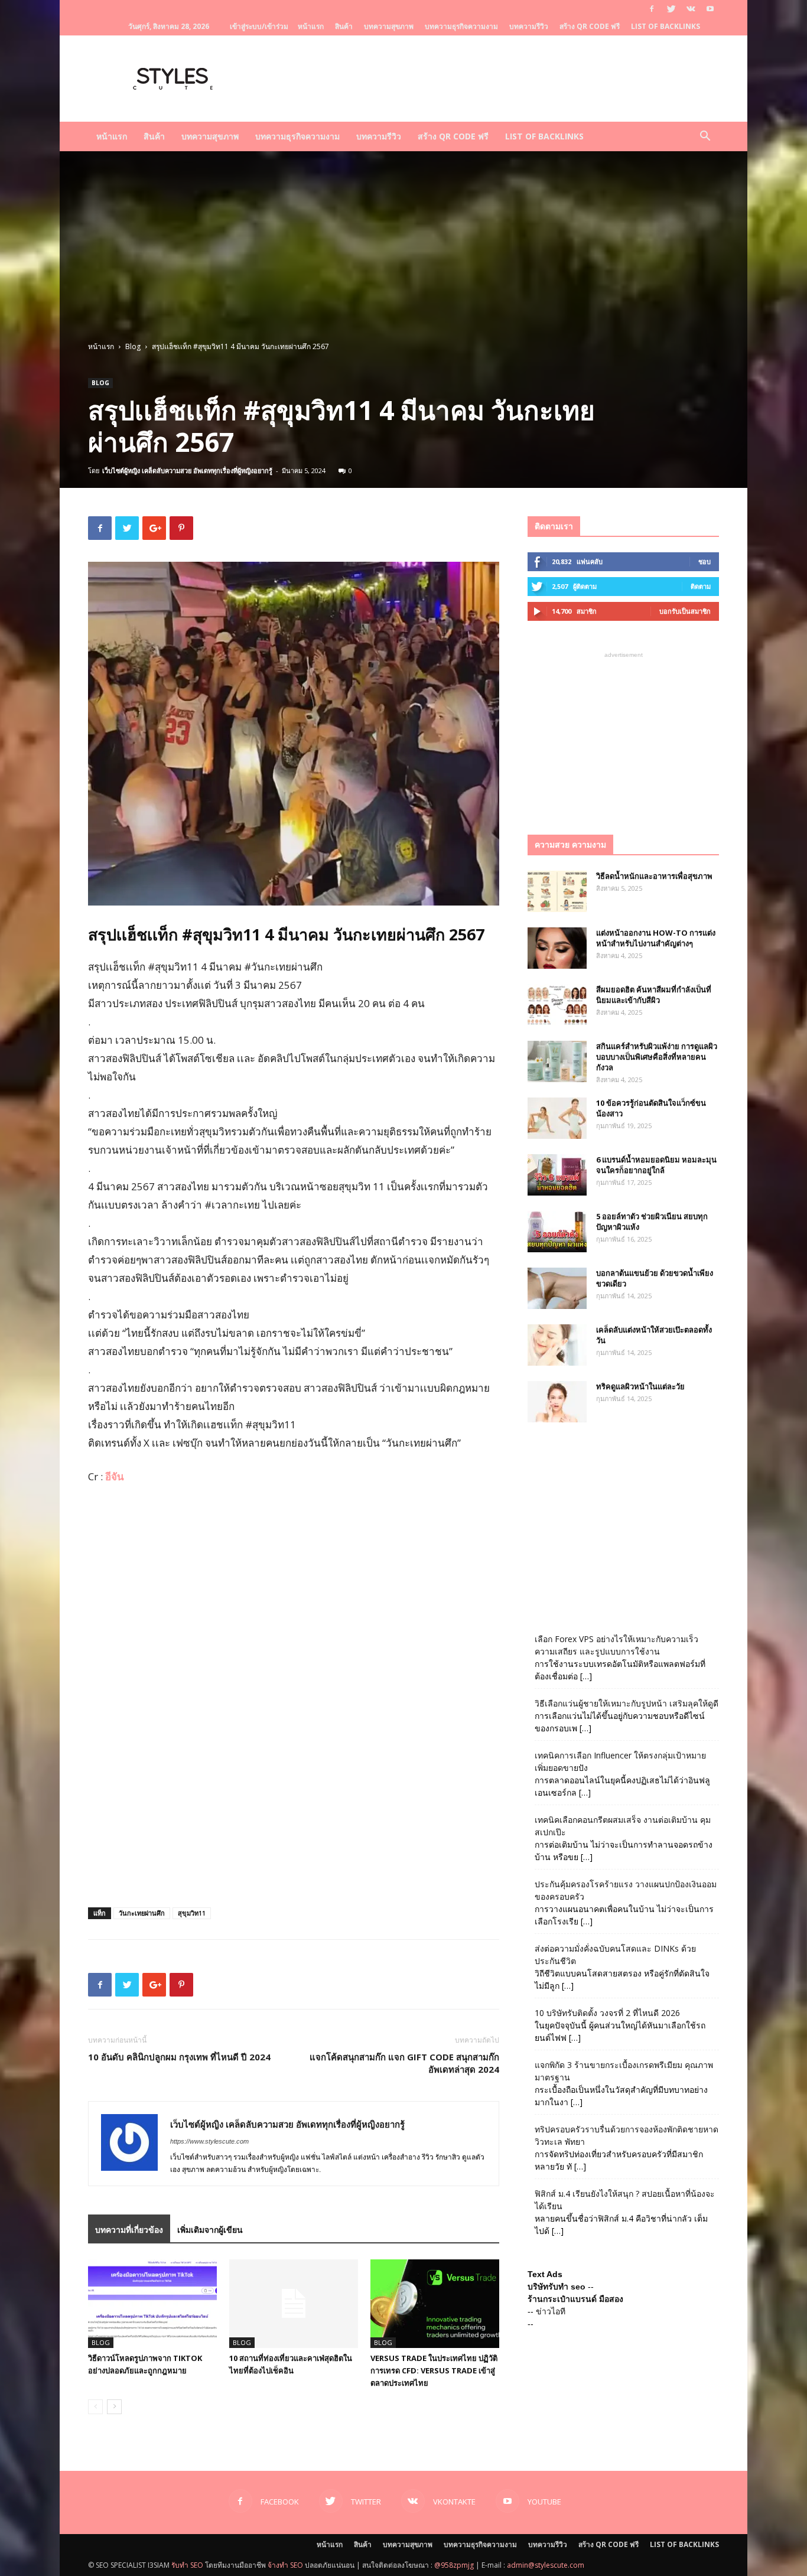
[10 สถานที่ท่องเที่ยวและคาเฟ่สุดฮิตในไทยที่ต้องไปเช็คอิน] (294, 2304)
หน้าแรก (311, 26)
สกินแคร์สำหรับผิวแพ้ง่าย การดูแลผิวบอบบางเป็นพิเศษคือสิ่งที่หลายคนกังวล (657, 1057)
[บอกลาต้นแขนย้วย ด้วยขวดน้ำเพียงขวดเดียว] (557, 1288)
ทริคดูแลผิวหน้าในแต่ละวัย (640, 1386)
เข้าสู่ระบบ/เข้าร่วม (259, 26)
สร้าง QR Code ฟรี (590, 26)
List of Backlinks (666, 26)
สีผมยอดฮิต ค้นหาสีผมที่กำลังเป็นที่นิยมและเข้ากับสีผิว (654, 995)
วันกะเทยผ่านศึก (142, 1913)
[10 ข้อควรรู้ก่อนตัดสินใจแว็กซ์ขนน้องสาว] (557, 1118)
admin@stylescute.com (546, 2565)
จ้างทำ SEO (285, 2565)
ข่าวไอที (551, 2311)
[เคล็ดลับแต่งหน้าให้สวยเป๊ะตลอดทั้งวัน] (557, 1345)
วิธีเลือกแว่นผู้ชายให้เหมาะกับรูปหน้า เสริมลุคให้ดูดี (627, 1703)
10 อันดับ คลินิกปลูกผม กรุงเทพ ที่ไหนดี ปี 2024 (179, 2057)
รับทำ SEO (187, 2565)
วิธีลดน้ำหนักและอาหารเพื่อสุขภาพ (654, 876)
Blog (133, 346)
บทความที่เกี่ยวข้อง (129, 2230)
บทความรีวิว (529, 26)
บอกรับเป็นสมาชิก (685, 611)
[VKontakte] (691, 9)
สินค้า (344, 26)
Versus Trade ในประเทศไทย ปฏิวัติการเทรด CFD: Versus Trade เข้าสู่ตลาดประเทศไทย (434, 2370)
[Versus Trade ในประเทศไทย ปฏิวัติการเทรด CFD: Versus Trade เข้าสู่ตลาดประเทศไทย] (435, 2304)
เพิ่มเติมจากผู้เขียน (210, 2230)
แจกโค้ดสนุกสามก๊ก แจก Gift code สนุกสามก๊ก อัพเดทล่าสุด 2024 (404, 2063)
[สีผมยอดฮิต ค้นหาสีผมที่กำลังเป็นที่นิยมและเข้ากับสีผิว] (557, 1005)
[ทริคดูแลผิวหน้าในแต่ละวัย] (557, 1402)
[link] (115, 1476)
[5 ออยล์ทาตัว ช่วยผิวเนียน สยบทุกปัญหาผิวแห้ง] (557, 1232)
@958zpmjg (454, 2565)
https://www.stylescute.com (209, 2141)
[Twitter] (671, 9)
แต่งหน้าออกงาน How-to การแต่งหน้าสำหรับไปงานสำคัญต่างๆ (656, 938)
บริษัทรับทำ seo (557, 2287)
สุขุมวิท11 (192, 1913)
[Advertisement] (403, 252)
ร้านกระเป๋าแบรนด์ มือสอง (575, 2299)
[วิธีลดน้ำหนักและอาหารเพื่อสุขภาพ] (557, 891)
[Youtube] (710, 9)
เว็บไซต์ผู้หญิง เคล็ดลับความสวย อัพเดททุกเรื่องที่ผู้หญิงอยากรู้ (187, 470)
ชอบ (705, 561)
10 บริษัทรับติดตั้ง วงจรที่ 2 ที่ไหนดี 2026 (607, 2013)
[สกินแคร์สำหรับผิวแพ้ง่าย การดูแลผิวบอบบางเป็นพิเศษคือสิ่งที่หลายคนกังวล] (557, 1061)
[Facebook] (652, 9)
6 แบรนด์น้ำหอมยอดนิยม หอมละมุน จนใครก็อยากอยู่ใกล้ (656, 1165)
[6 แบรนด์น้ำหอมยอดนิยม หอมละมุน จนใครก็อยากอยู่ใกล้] (557, 1175)
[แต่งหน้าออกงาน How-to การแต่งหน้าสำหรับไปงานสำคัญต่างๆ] (557, 948)
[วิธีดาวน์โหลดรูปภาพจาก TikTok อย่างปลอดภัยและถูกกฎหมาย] (152, 2304)
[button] (705, 137)
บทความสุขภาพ (389, 26)
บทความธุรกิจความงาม (461, 26)
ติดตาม (701, 586)
